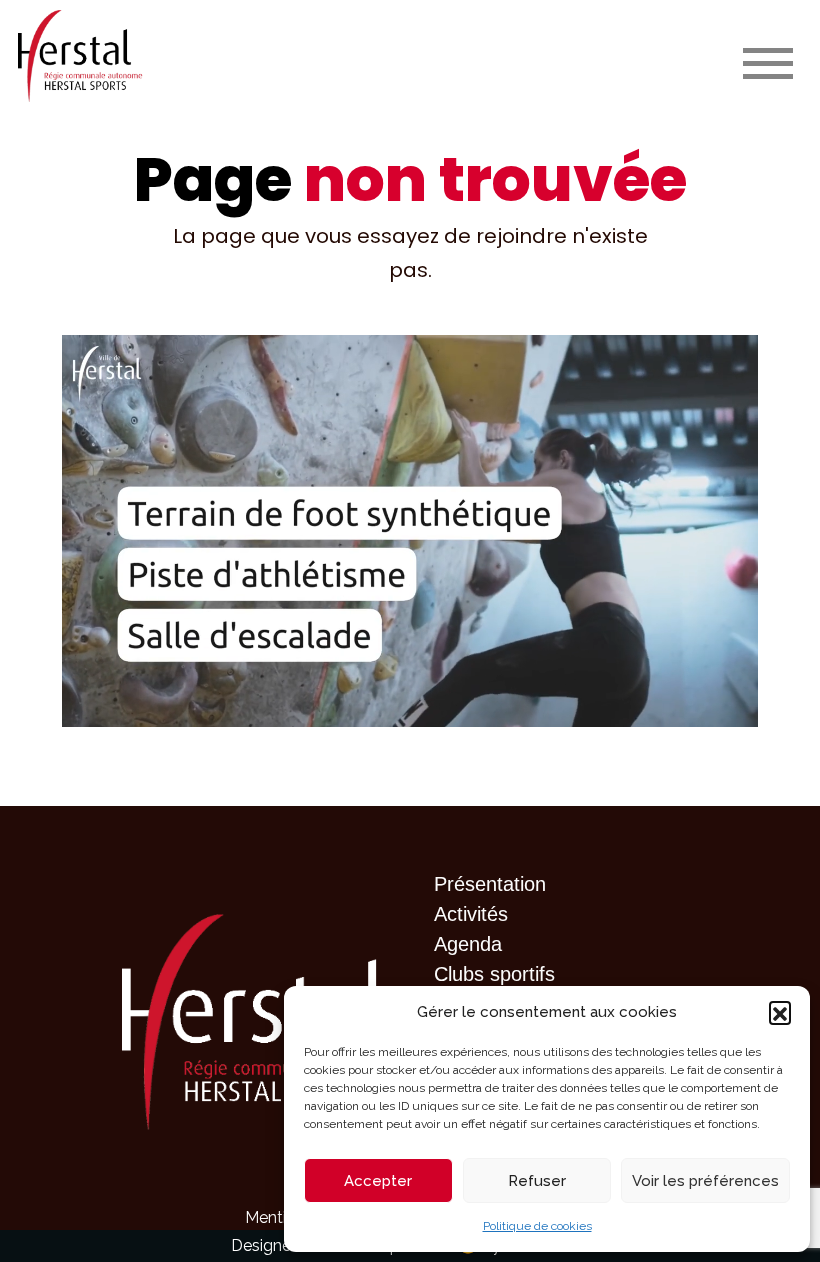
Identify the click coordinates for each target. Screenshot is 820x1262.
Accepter (378, 1181)
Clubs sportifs (494, 974)
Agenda (468, 944)
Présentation (490, 884)
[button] (780, 1012)
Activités (471, 914)
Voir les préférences (705, 1181)
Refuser (537, 1181)
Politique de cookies (537, 1226)
